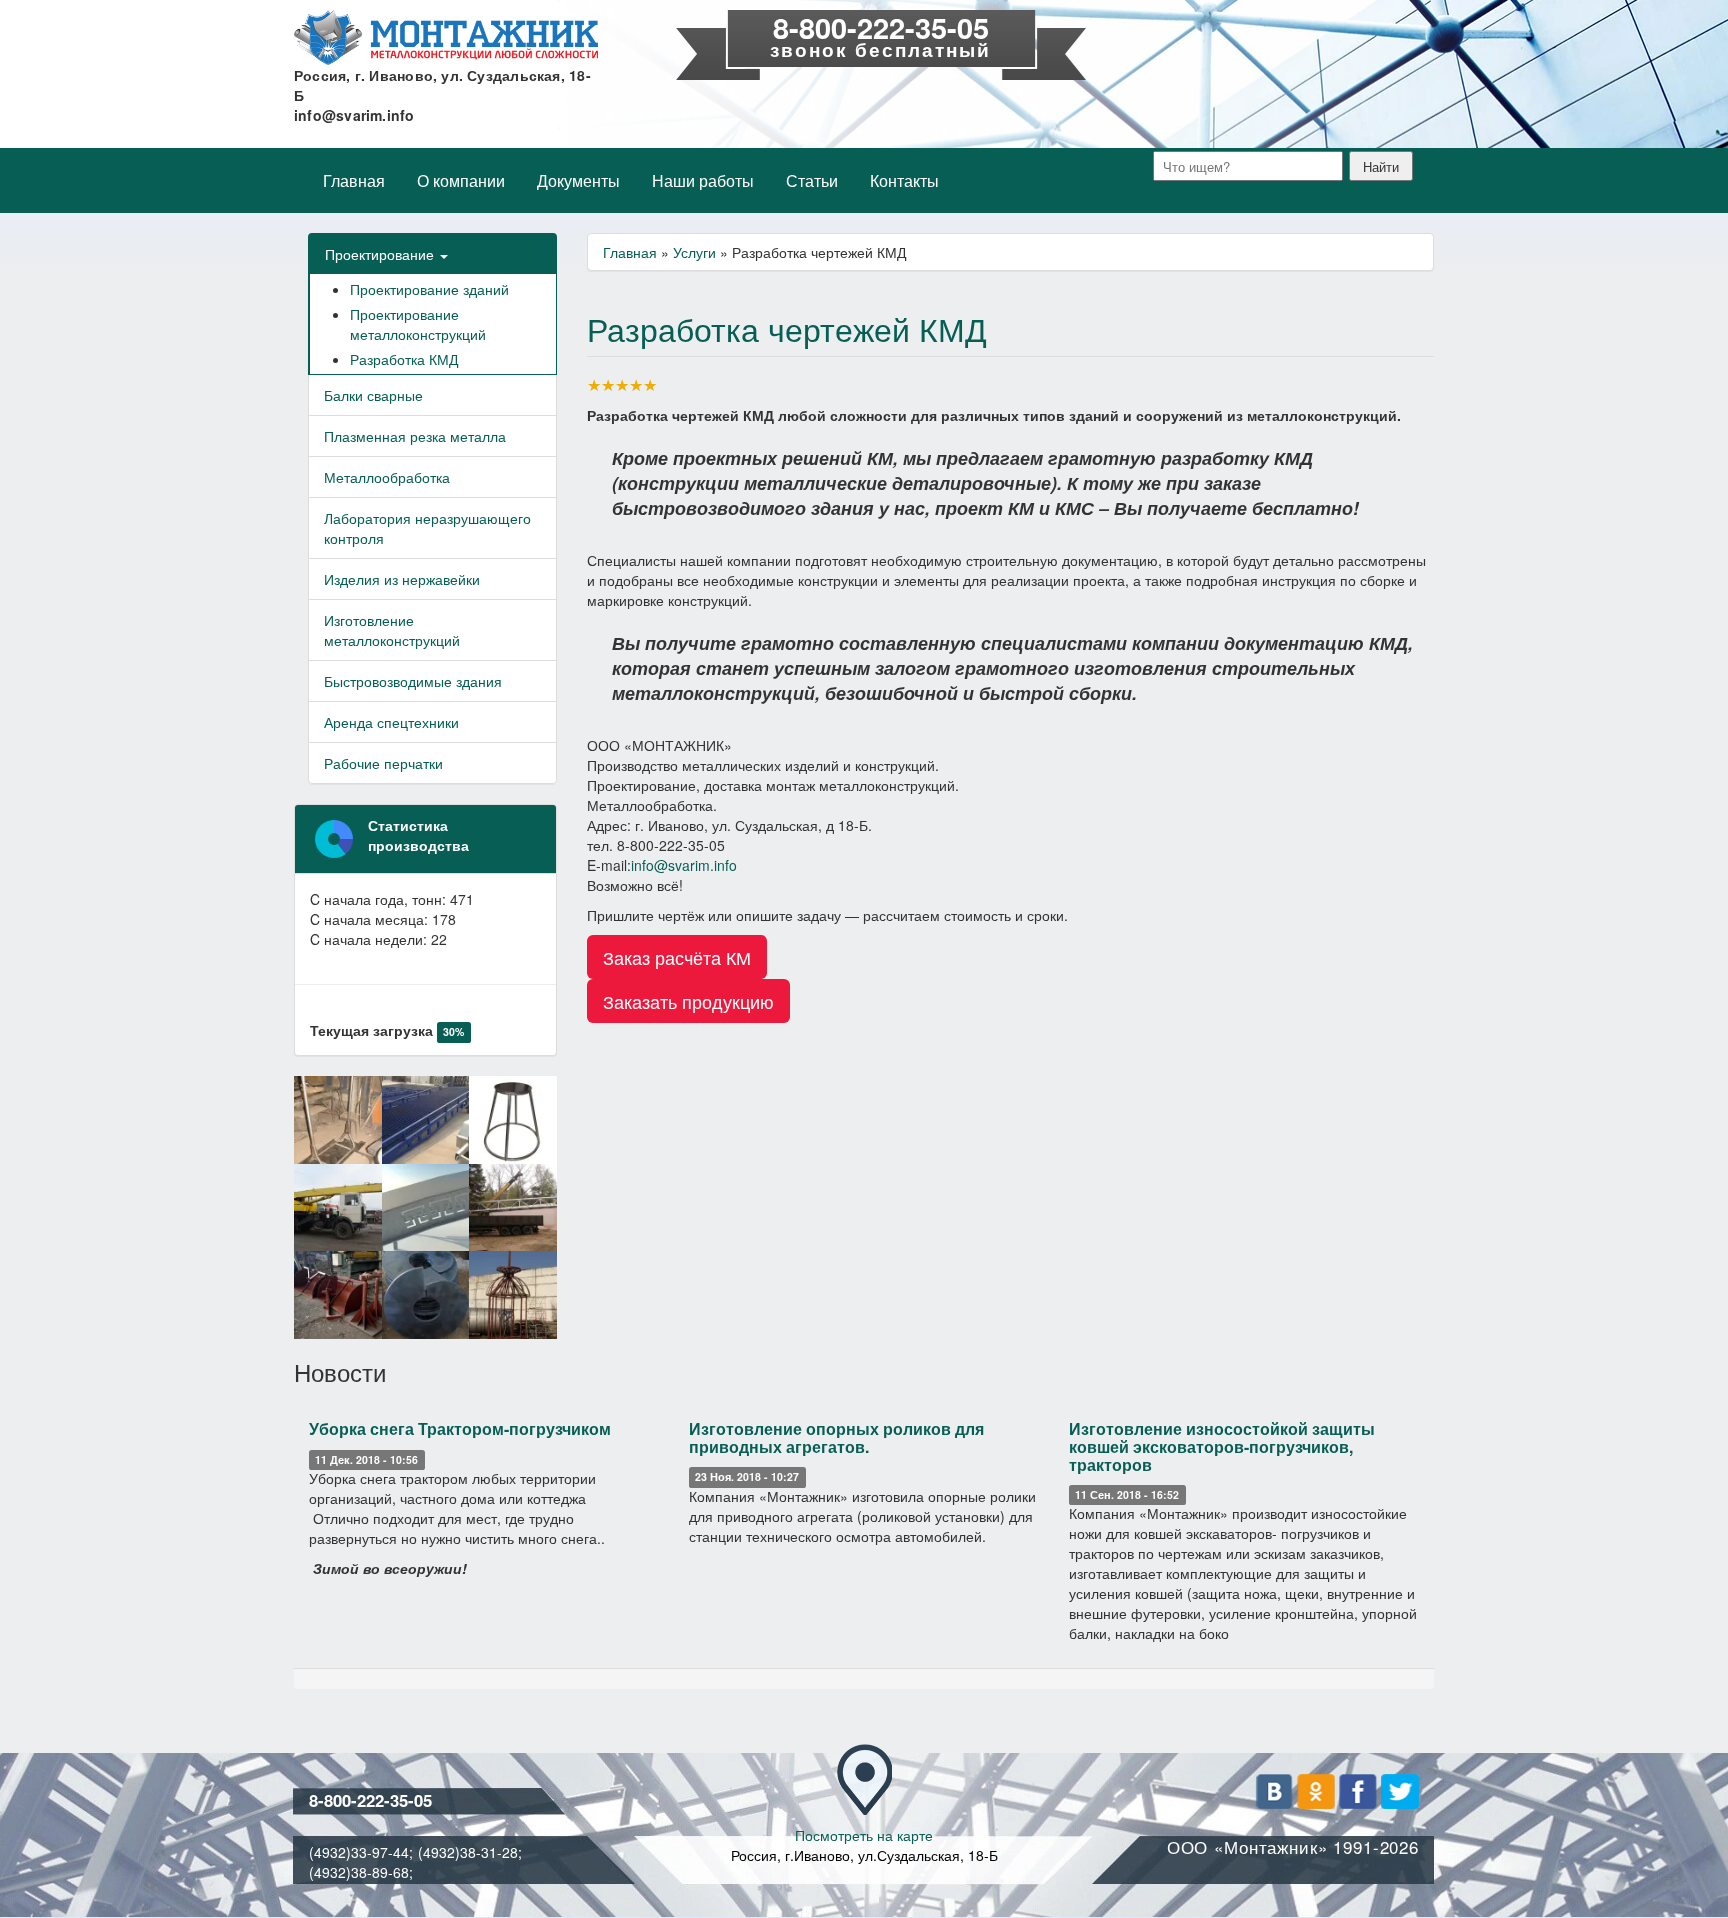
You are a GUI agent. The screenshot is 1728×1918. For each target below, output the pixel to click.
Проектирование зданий (429, 289)
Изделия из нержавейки (402, 579)
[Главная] (446, 37)
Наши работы (703, 180)
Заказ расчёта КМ (677, 957)
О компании (461, 180)
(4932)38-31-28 (468, 1852)
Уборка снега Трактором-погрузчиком (460, 1428)
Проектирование (381, 254)
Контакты (904, 180)
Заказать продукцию (688, 1001)
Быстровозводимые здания (413, 681)
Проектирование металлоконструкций (418, 324)
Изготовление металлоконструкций (392, 630)
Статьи (812, 180)
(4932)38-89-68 (359, 1872)
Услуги (694, 252)
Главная (354, 180)
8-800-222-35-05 (881, 27)
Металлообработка (387, 477)
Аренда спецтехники (391, 722)
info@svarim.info (354, 115)
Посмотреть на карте (864, 1835)
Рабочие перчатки (383, 763)
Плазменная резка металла (415, 436)
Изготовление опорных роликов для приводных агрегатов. (836, 1437)
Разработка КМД (404, 359)
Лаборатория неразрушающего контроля (427, 528)
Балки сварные (373, 395)
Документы (578, 180)
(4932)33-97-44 (359, 1852)
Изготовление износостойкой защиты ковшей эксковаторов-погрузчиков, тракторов (1222, 1446)
